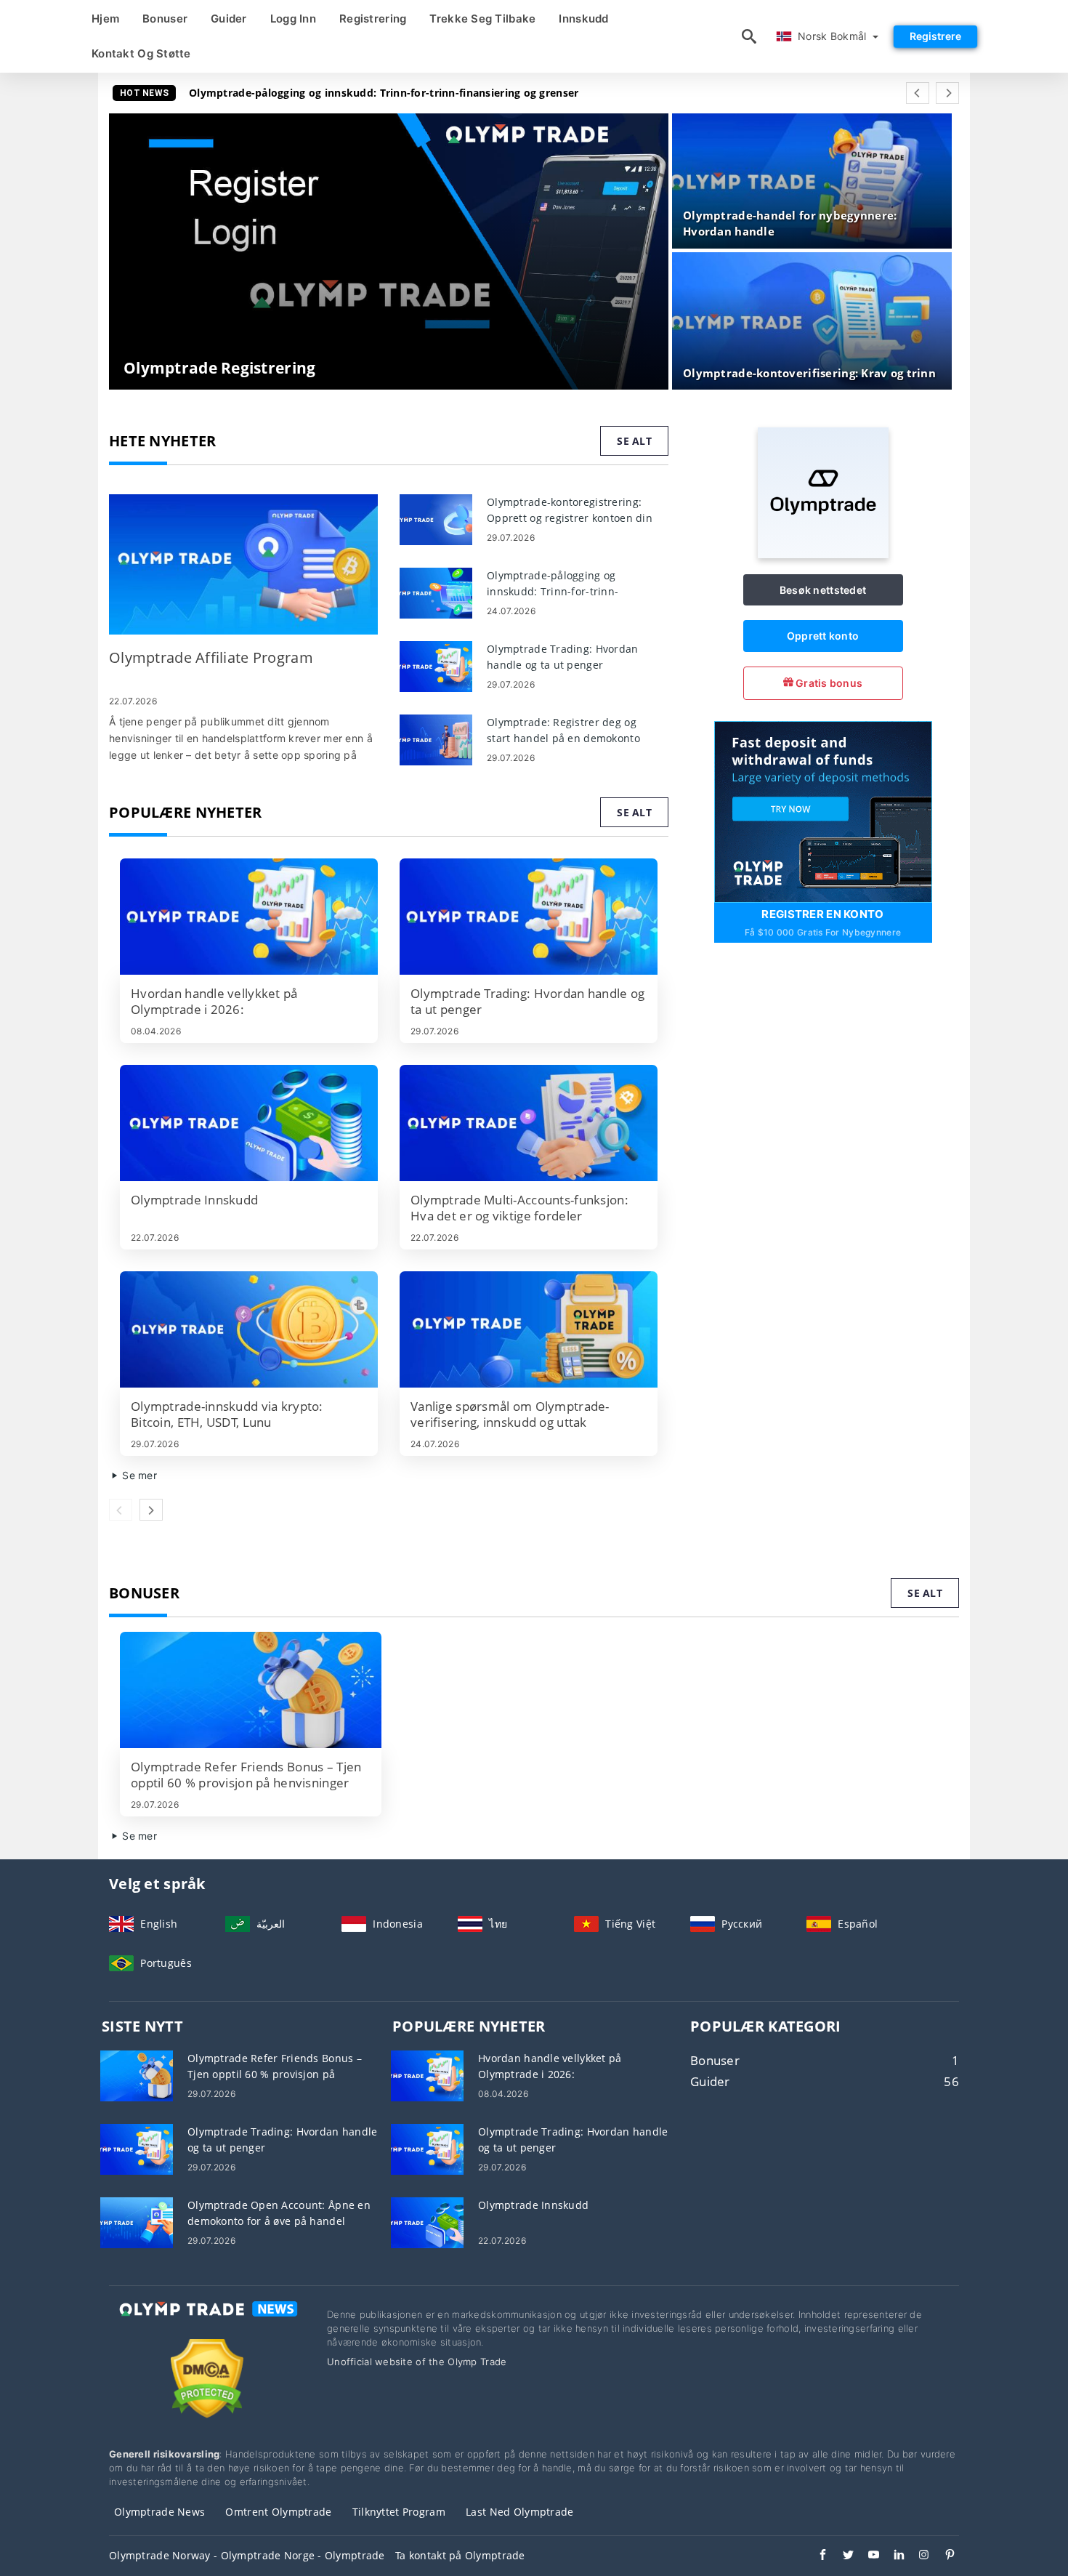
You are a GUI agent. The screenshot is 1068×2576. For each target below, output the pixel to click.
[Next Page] (947, 93)
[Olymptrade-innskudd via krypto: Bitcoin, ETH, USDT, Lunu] (249, 1329)
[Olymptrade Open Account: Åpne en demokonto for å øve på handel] (137, 2222)
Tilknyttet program (399, 2512)
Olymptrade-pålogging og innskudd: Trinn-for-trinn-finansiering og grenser (384, 93)
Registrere (935, 36)
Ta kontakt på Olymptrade (460, 2555)
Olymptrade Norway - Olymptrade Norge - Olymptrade (247, 2555)
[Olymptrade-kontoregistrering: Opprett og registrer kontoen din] (436, 519)
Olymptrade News (159, 2512)
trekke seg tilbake (482, 19)
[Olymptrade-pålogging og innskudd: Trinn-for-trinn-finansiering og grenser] (436, 592)
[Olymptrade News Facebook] (816, 2556)
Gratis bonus (828, 683)
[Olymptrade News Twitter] (841, 2556)
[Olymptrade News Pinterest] (943, 2556)
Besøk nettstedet (823, 590)
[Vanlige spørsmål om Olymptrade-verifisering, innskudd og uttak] (529, 1329)
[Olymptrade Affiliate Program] (243, 564)
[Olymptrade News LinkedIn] (892, 2556)
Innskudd (583, 19)
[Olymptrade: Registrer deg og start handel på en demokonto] (436, 739)
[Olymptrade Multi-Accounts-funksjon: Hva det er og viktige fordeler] (529, 1123)
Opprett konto (823, 636)
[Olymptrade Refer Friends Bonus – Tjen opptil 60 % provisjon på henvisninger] (251, 1690)
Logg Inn (293, 19)
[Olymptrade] (823, 554)
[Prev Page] (918, 93)
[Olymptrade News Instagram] (917, 2556)
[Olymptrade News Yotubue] (866, 2556)
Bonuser (165, 19)
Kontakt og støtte (141, 53)
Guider (229, 19)
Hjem (105, 19)
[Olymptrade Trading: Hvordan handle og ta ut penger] (436, 665)
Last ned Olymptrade (519, 2512)
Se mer (138, 1475)
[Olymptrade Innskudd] (249, 1123)
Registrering (373, 19)
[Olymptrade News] (207, 2322)
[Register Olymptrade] (823, 811)
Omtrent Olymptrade (278, 2512)
